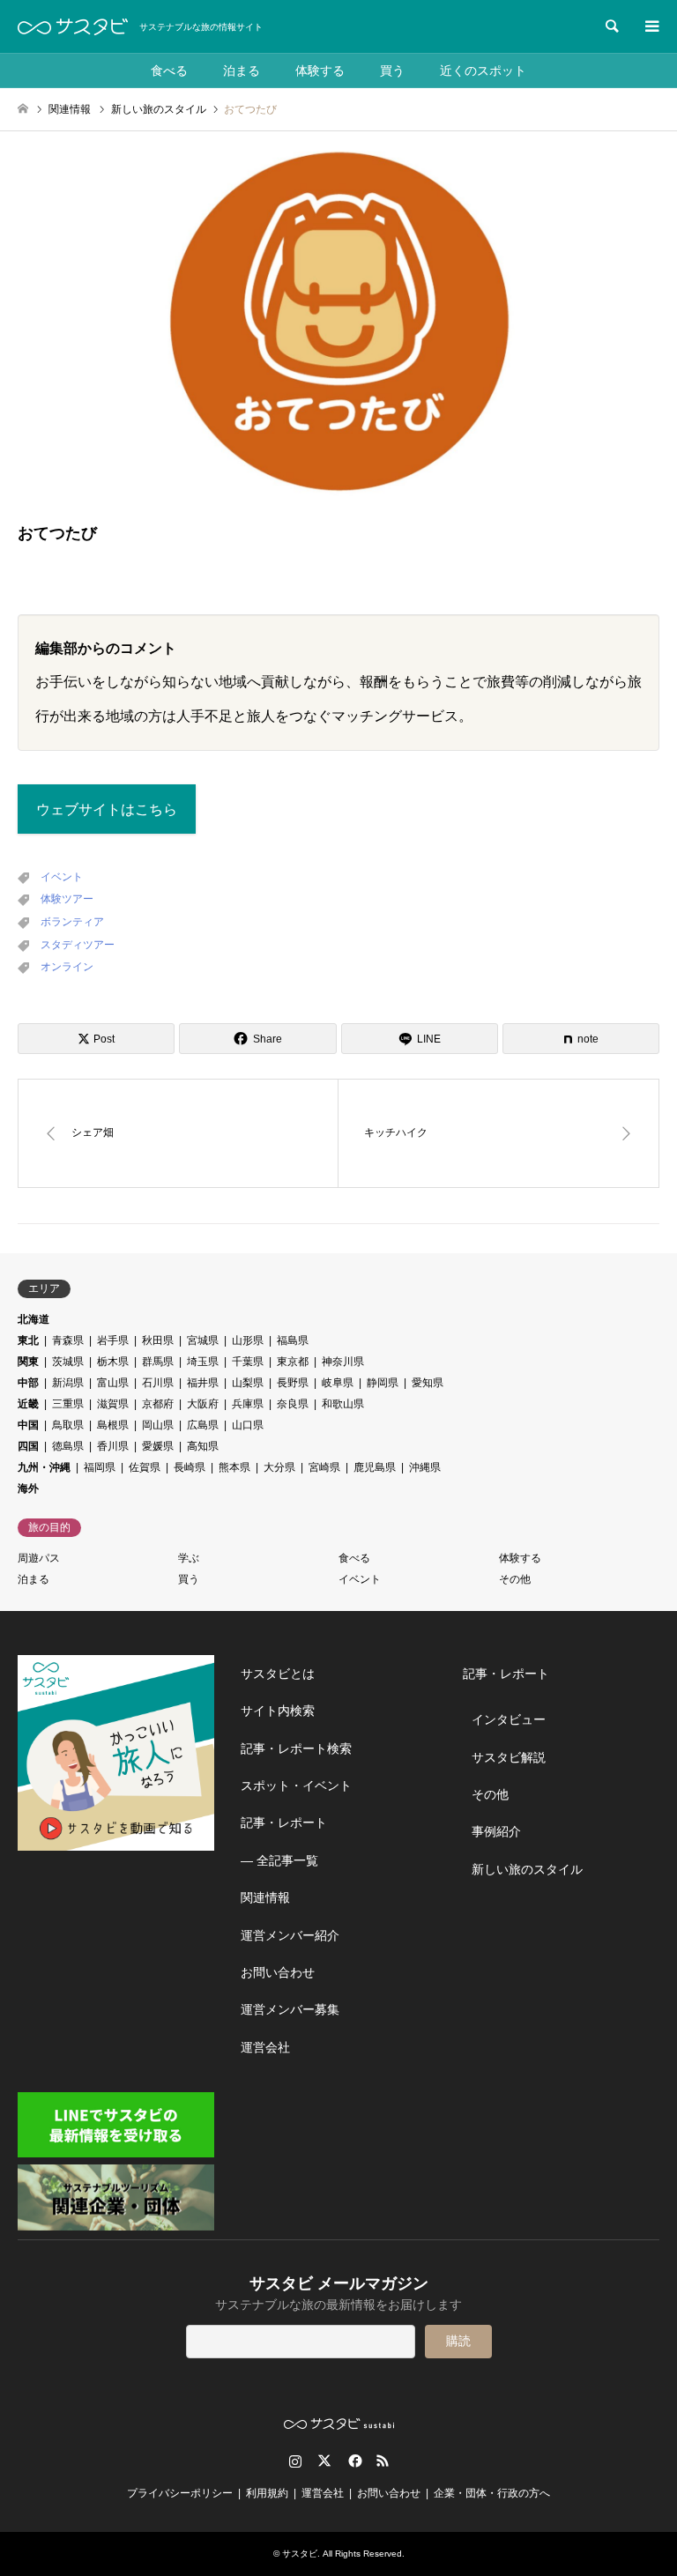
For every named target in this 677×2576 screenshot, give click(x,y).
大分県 (279, 1467)
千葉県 (248, 1362)
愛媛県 (158, 1446)
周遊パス (39, 1558)
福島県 (293, 1340)
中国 (28, 1425)
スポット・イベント (296, 1785)
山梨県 (248, 1383)
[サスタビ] (73, 26)
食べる (169, 71)
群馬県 (158, 1362)
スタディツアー (78, 945)
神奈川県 (343, 1362)
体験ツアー (67, 899)
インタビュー (509, 1719)
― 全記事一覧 (279, 1860)
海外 (28, 1488)
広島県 (203, 1425)
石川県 (158, 1383)
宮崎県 (324, 1467)
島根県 (113, 1425)
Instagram (295, 2461)
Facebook (353, 2461)
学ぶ (189, 1558)
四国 (28, 1446)
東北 (28, 1340)
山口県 (248, 1425)
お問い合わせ (278, 1972)
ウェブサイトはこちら (107, 809)
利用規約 (267, 2493)
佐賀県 (145, 1467)
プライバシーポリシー (180, 2493)
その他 (515, 1579)
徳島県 (68, 1446)
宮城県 (203, 1340)
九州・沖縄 (44, 1467)
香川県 (113, 1446)
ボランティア (72, 922)
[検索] (611, 26)
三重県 (68, 1404)
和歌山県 (343, 1404)
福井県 (203, 1383)
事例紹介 (496, 1831)
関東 (28, 1362)
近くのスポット (483, 71)
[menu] (651, 26)
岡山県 (158, 1425)
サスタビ (300, 2554)
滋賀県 (113, 1404)
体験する (320, 71)
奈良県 (293, 1404)
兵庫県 (248, 1404)
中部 (28, 1383)
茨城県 (68, 1362)
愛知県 (428, 1383)
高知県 (203, 1446)
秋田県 (158, 1340)
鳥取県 (68, 1425)
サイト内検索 (278, 1711)
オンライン (67, 967)
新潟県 (68, 1383)
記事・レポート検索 (296, 1748)
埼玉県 (203, 1362)
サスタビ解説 (509, 1757)
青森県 (68, 1340)
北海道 (33, 1319)
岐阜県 (338, 1383)
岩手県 (113, 1340)
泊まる (242, 71)
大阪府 (203, 1404)
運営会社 (265, 2047)
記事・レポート (284, 1823)
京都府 (158, 1404)
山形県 (248, 1340)
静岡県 (383, 1383)
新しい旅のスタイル (527, 1869)
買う (392, 71)
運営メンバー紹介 (290, 1935)
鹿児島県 (375, 1467)
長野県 (293, 1383)
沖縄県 (425, 1467)
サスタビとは (278, 1674)
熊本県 (234, 1467)
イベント (62, 877)
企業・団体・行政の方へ (492, 2493)
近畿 (28, 1404)
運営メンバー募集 (290, 2009)
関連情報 (265, 1897)
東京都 (293, 1362)
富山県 (113, 1383)
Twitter (324, 2461)
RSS (383, 2461)
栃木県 (113, 1362)
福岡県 (100, 1467)
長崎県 (190, 1467)
